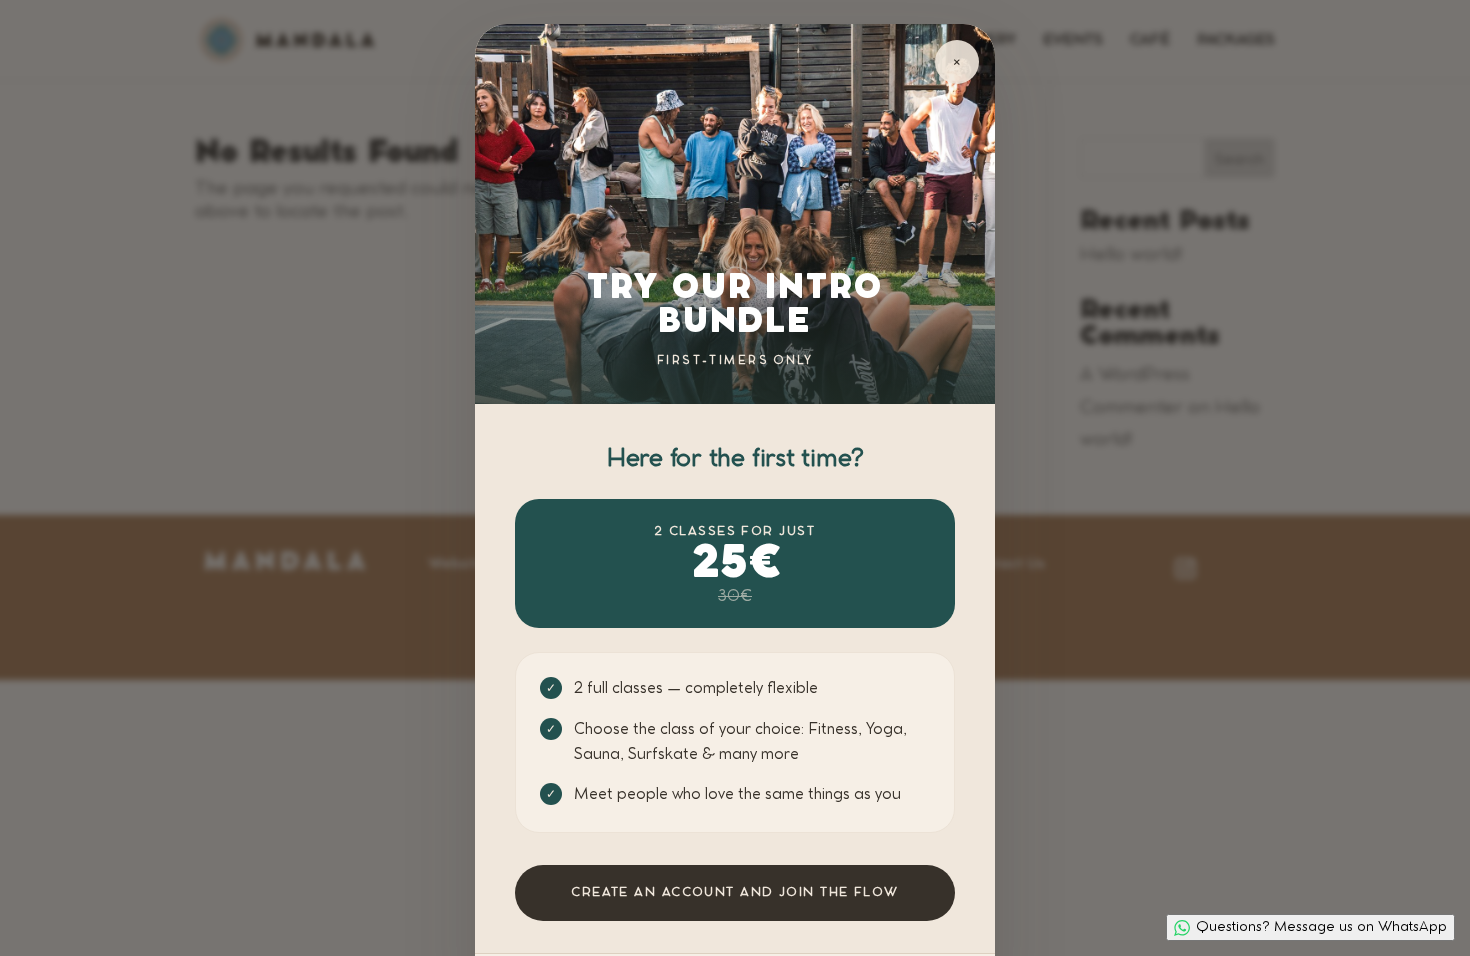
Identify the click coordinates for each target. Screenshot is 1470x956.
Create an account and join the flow (734, 892)
